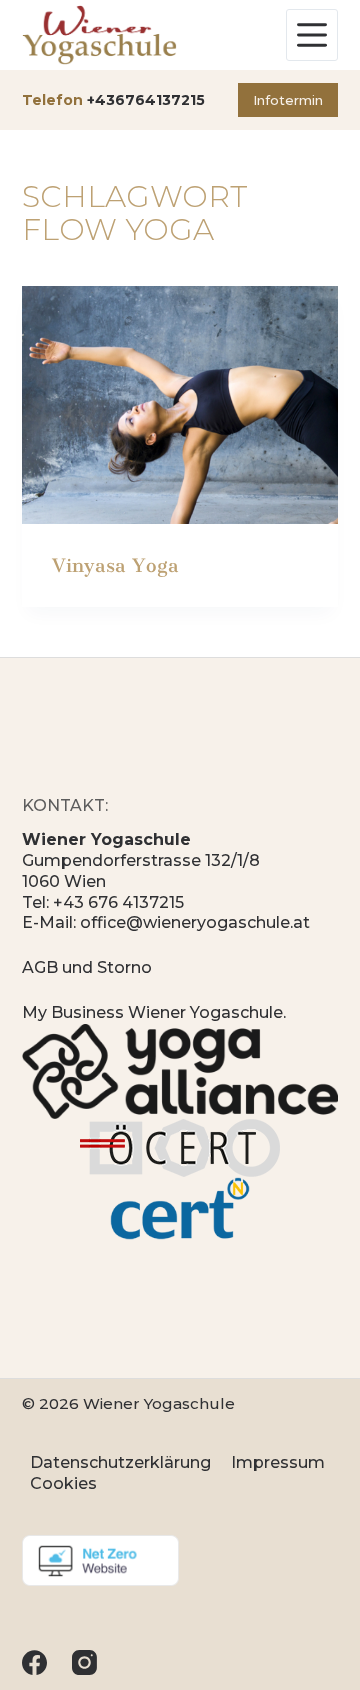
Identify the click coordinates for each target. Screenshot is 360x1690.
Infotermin (288, 100)
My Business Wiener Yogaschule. (154, 1012)
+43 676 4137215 (118, 902)
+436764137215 (146, 100)
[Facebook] (34, 1662)
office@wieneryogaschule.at (195, 922)
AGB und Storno (87, 967)
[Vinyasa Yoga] (180, 405)
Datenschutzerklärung (120, 1462)
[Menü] (312, 35)
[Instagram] (84, 1662)
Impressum (278, 1462)
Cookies (63, 1483)
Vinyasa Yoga (115, 565)
